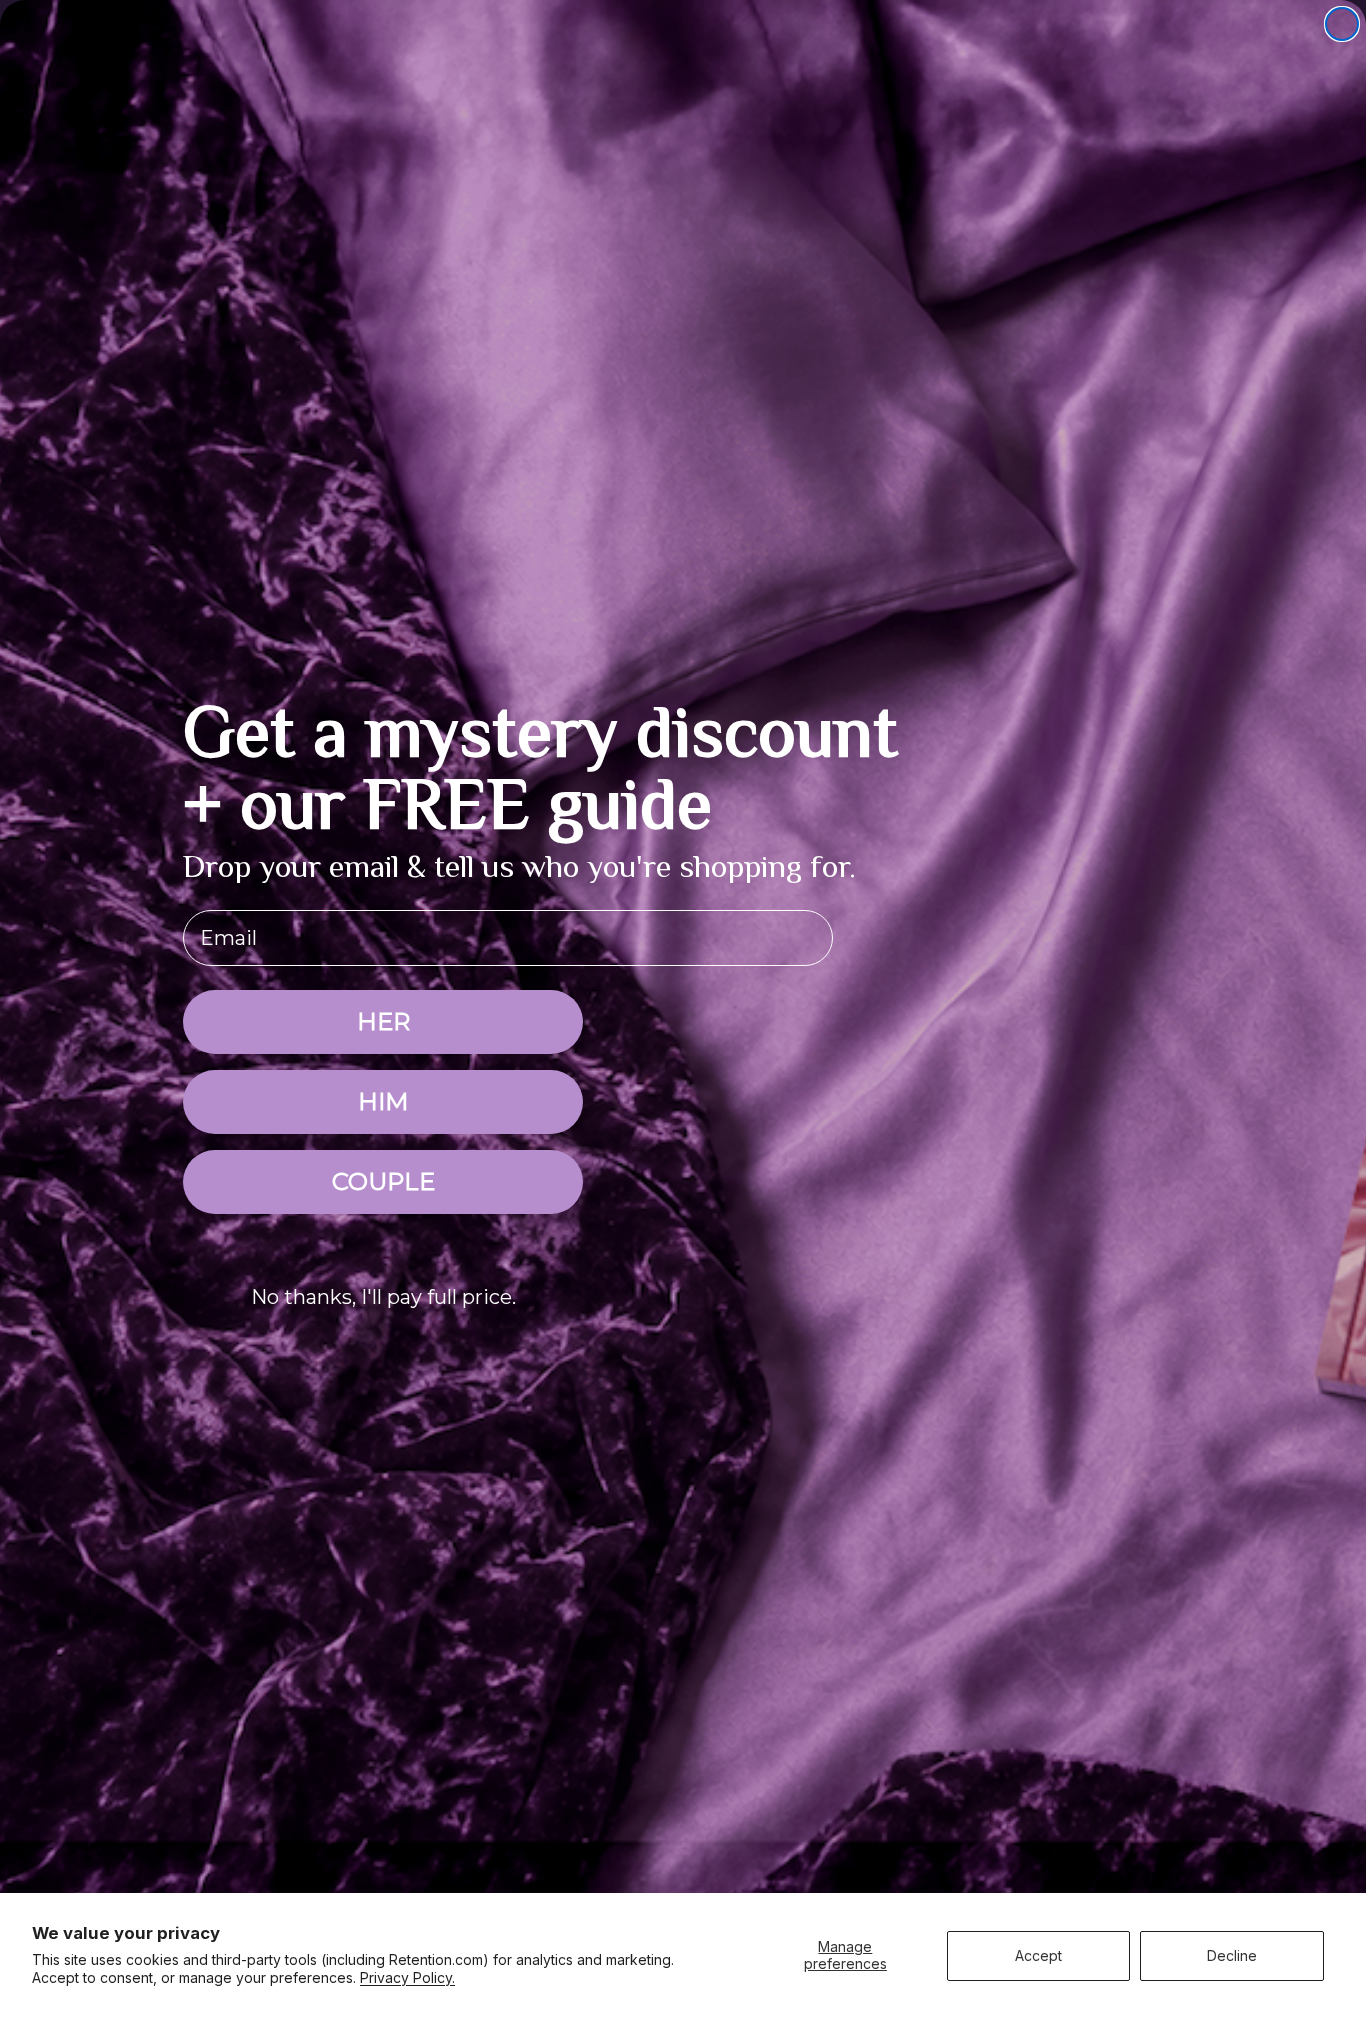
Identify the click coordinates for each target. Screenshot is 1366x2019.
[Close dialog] (1342, 24)
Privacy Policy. (407, 1977)
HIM (383, 1101)
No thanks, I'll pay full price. (383, 1297)
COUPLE (383, 1181)
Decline (1232, 1955)
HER (383, 1021)
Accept (1038, 1955)
